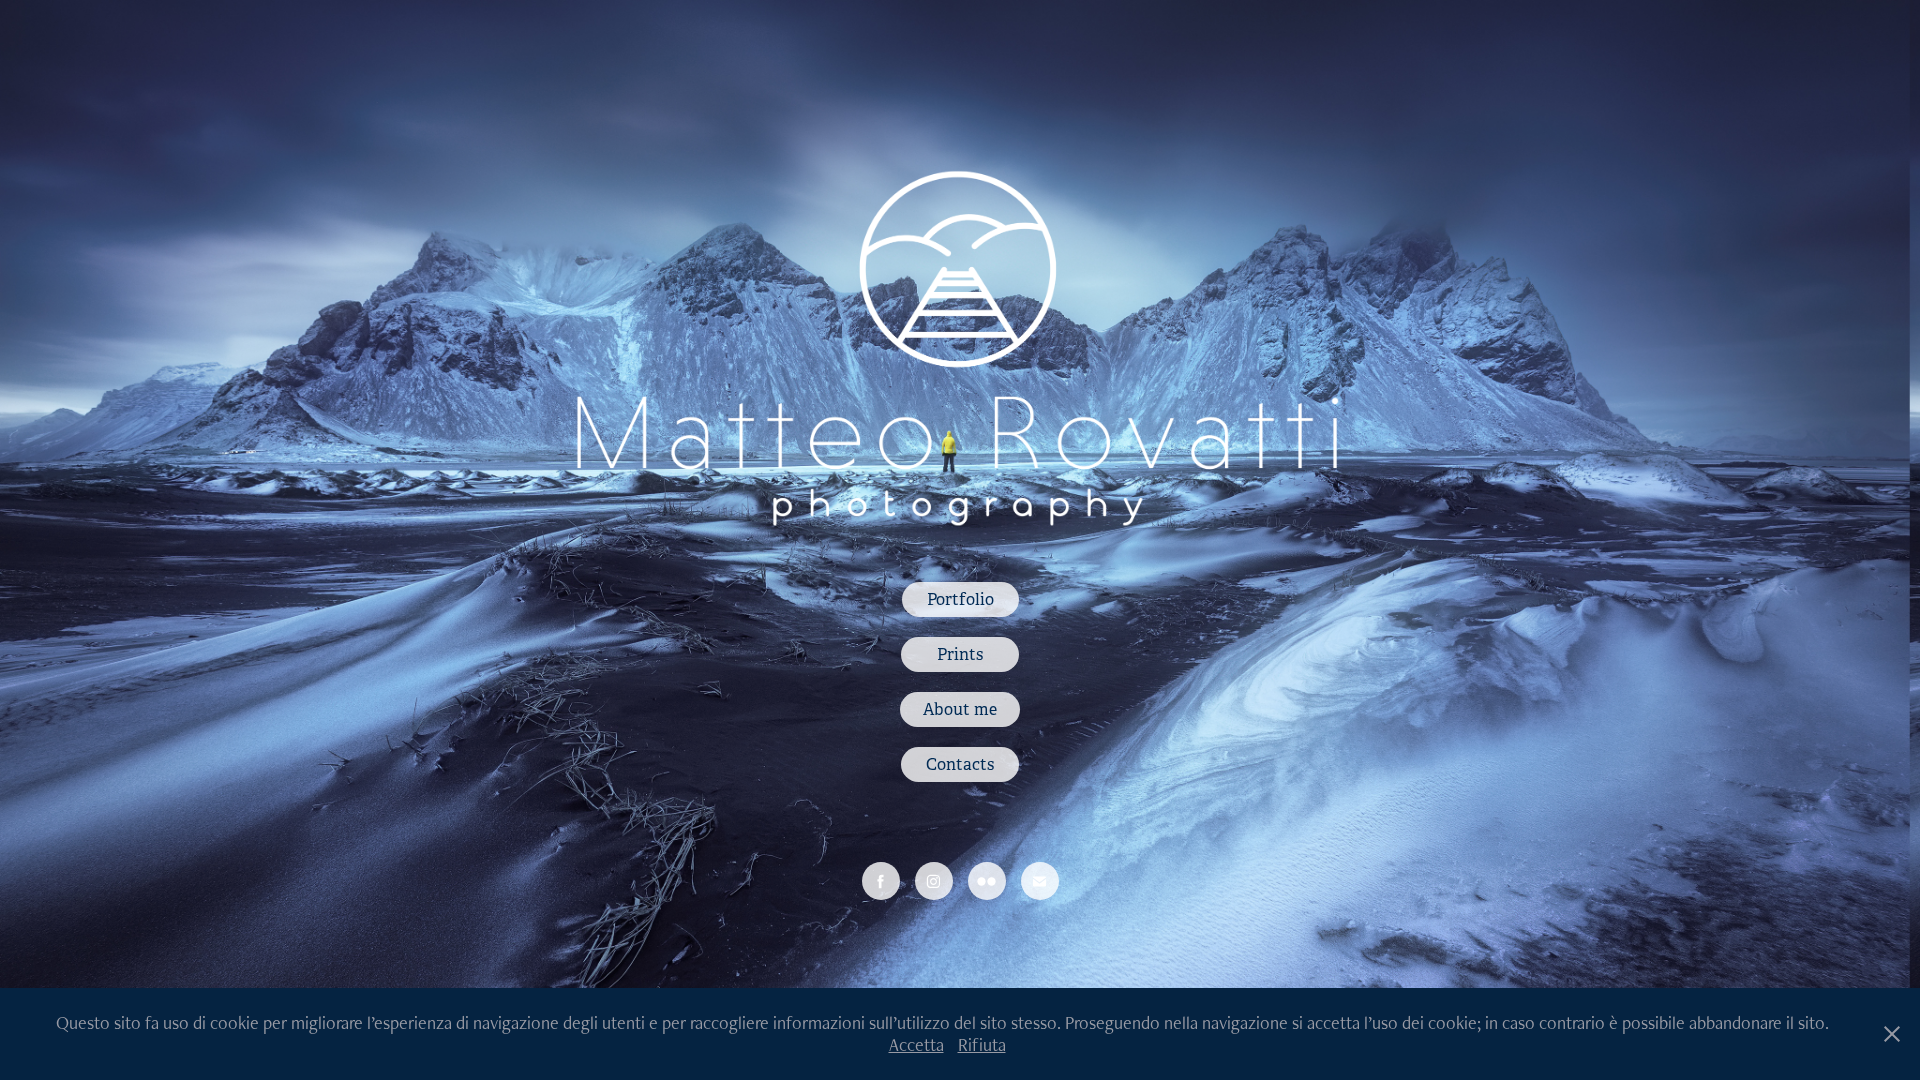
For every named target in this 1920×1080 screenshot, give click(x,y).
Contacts (960, 764)
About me (960, 709)
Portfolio (960, 599)
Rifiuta (982, 1044)
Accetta (916, 1044)
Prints (960, 654)
